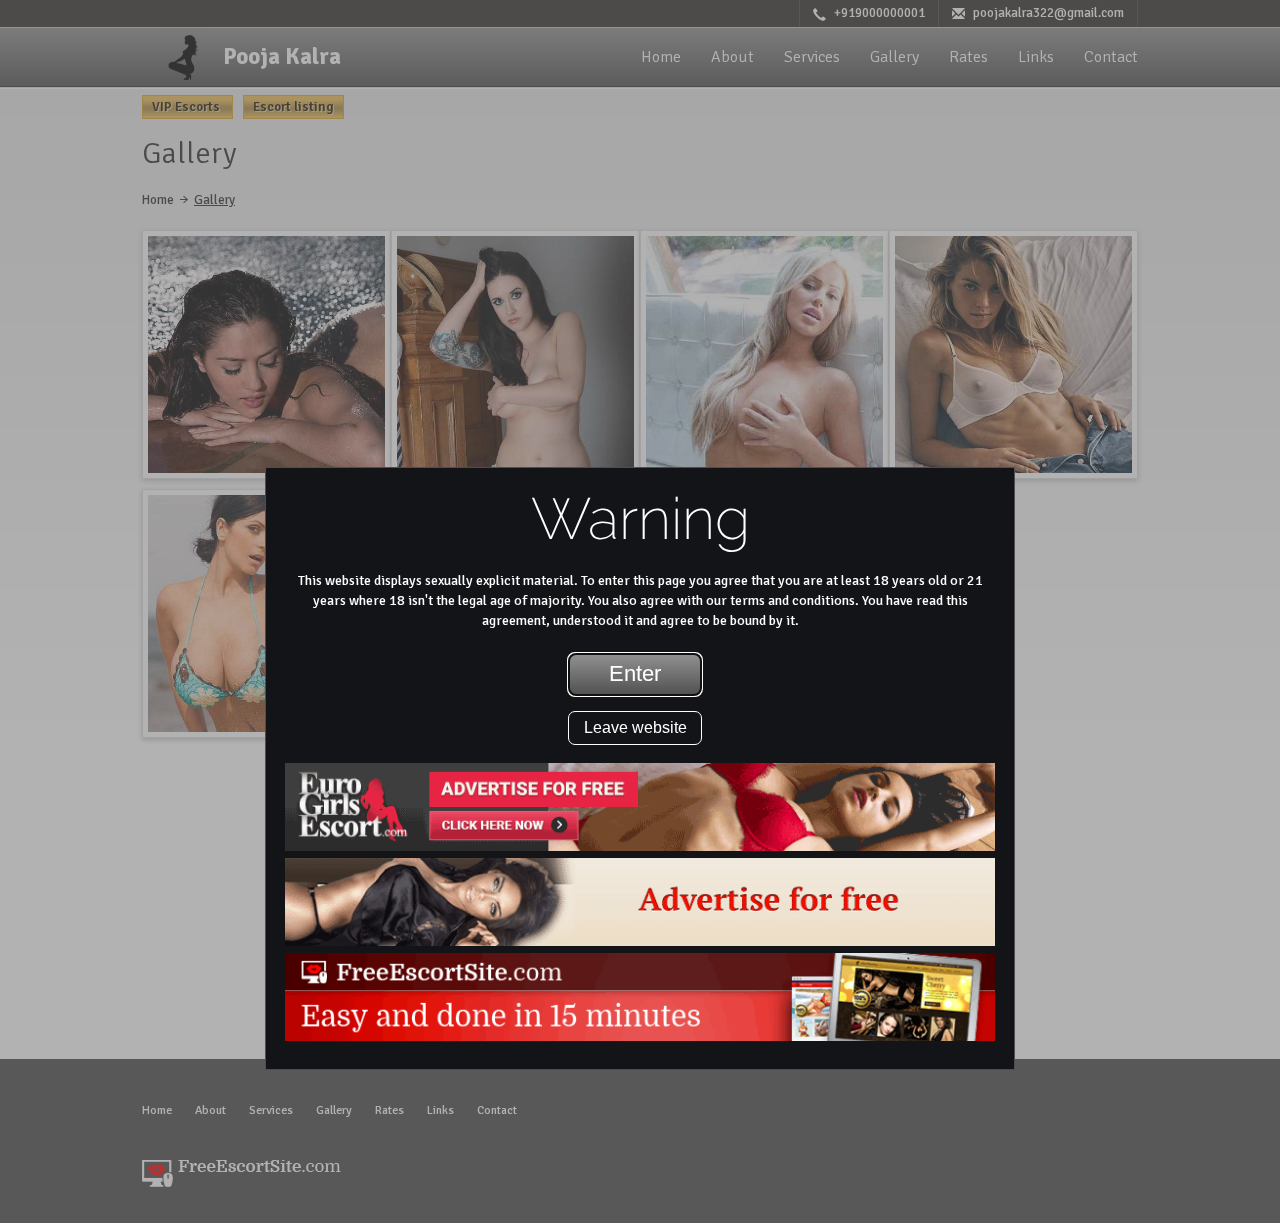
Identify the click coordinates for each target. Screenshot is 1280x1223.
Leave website (635, 727)
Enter (635, 673)
